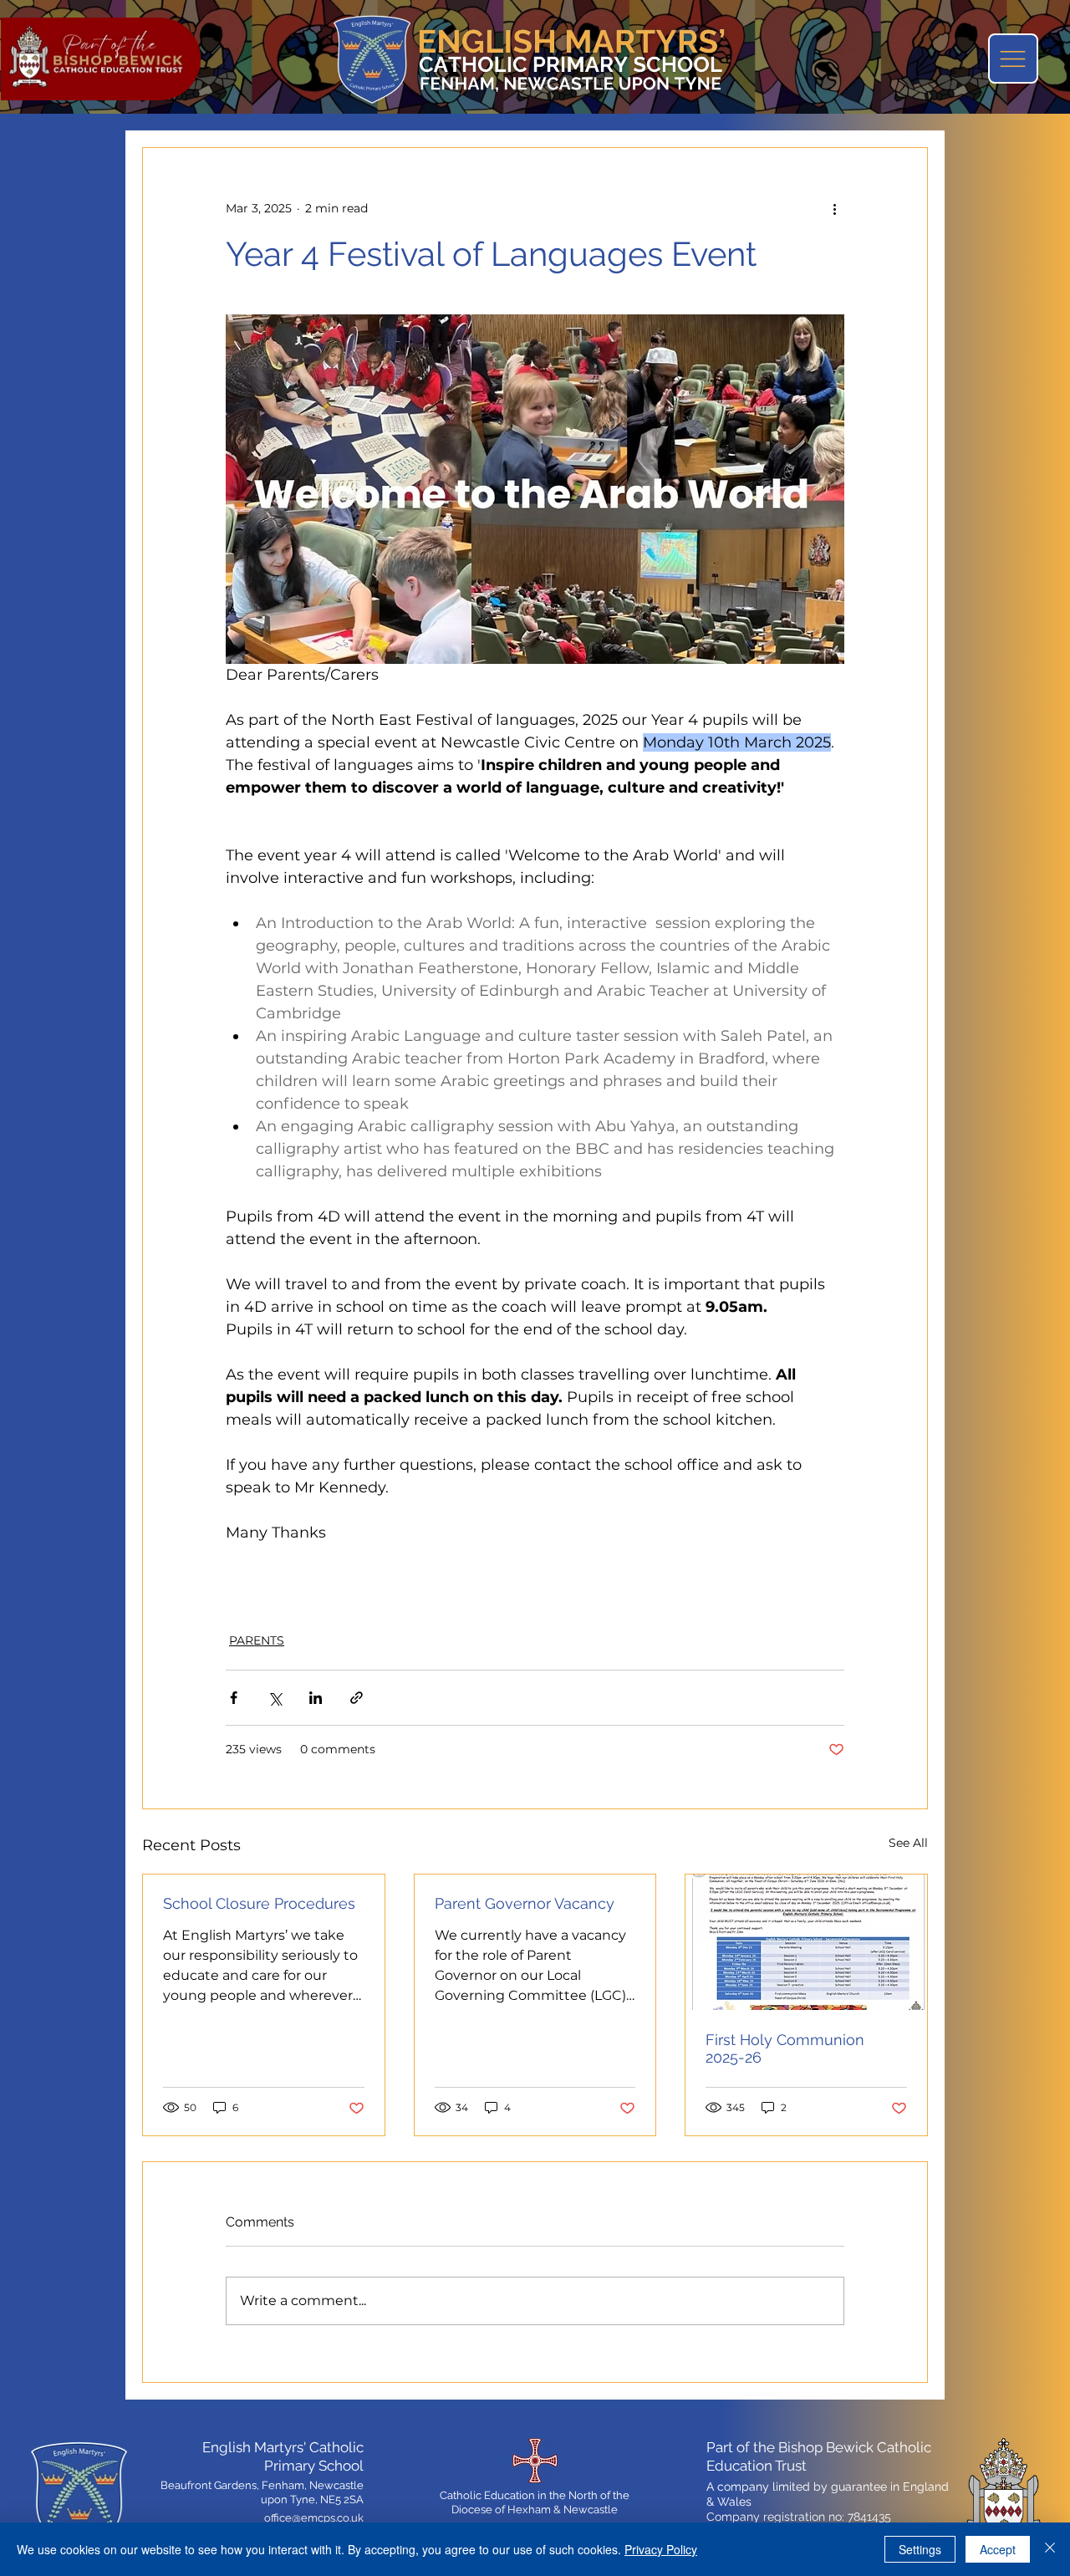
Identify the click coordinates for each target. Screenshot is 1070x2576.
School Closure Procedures (259, 1903)
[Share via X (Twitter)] (275, 1698)
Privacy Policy (661, 2549)
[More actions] (834, 208)
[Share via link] (357, 1698)
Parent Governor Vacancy (525, 1903)
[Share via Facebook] (234, 1698)
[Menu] (1013, 59)
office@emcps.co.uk (314, 2518)
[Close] (1050, 2549)
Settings (920, 2549)
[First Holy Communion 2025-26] (806, 1942)
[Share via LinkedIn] (316, 1698)
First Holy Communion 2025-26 (785, 2048)
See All (908, 1843)
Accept (998, 2549)
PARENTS (257, 1640)
